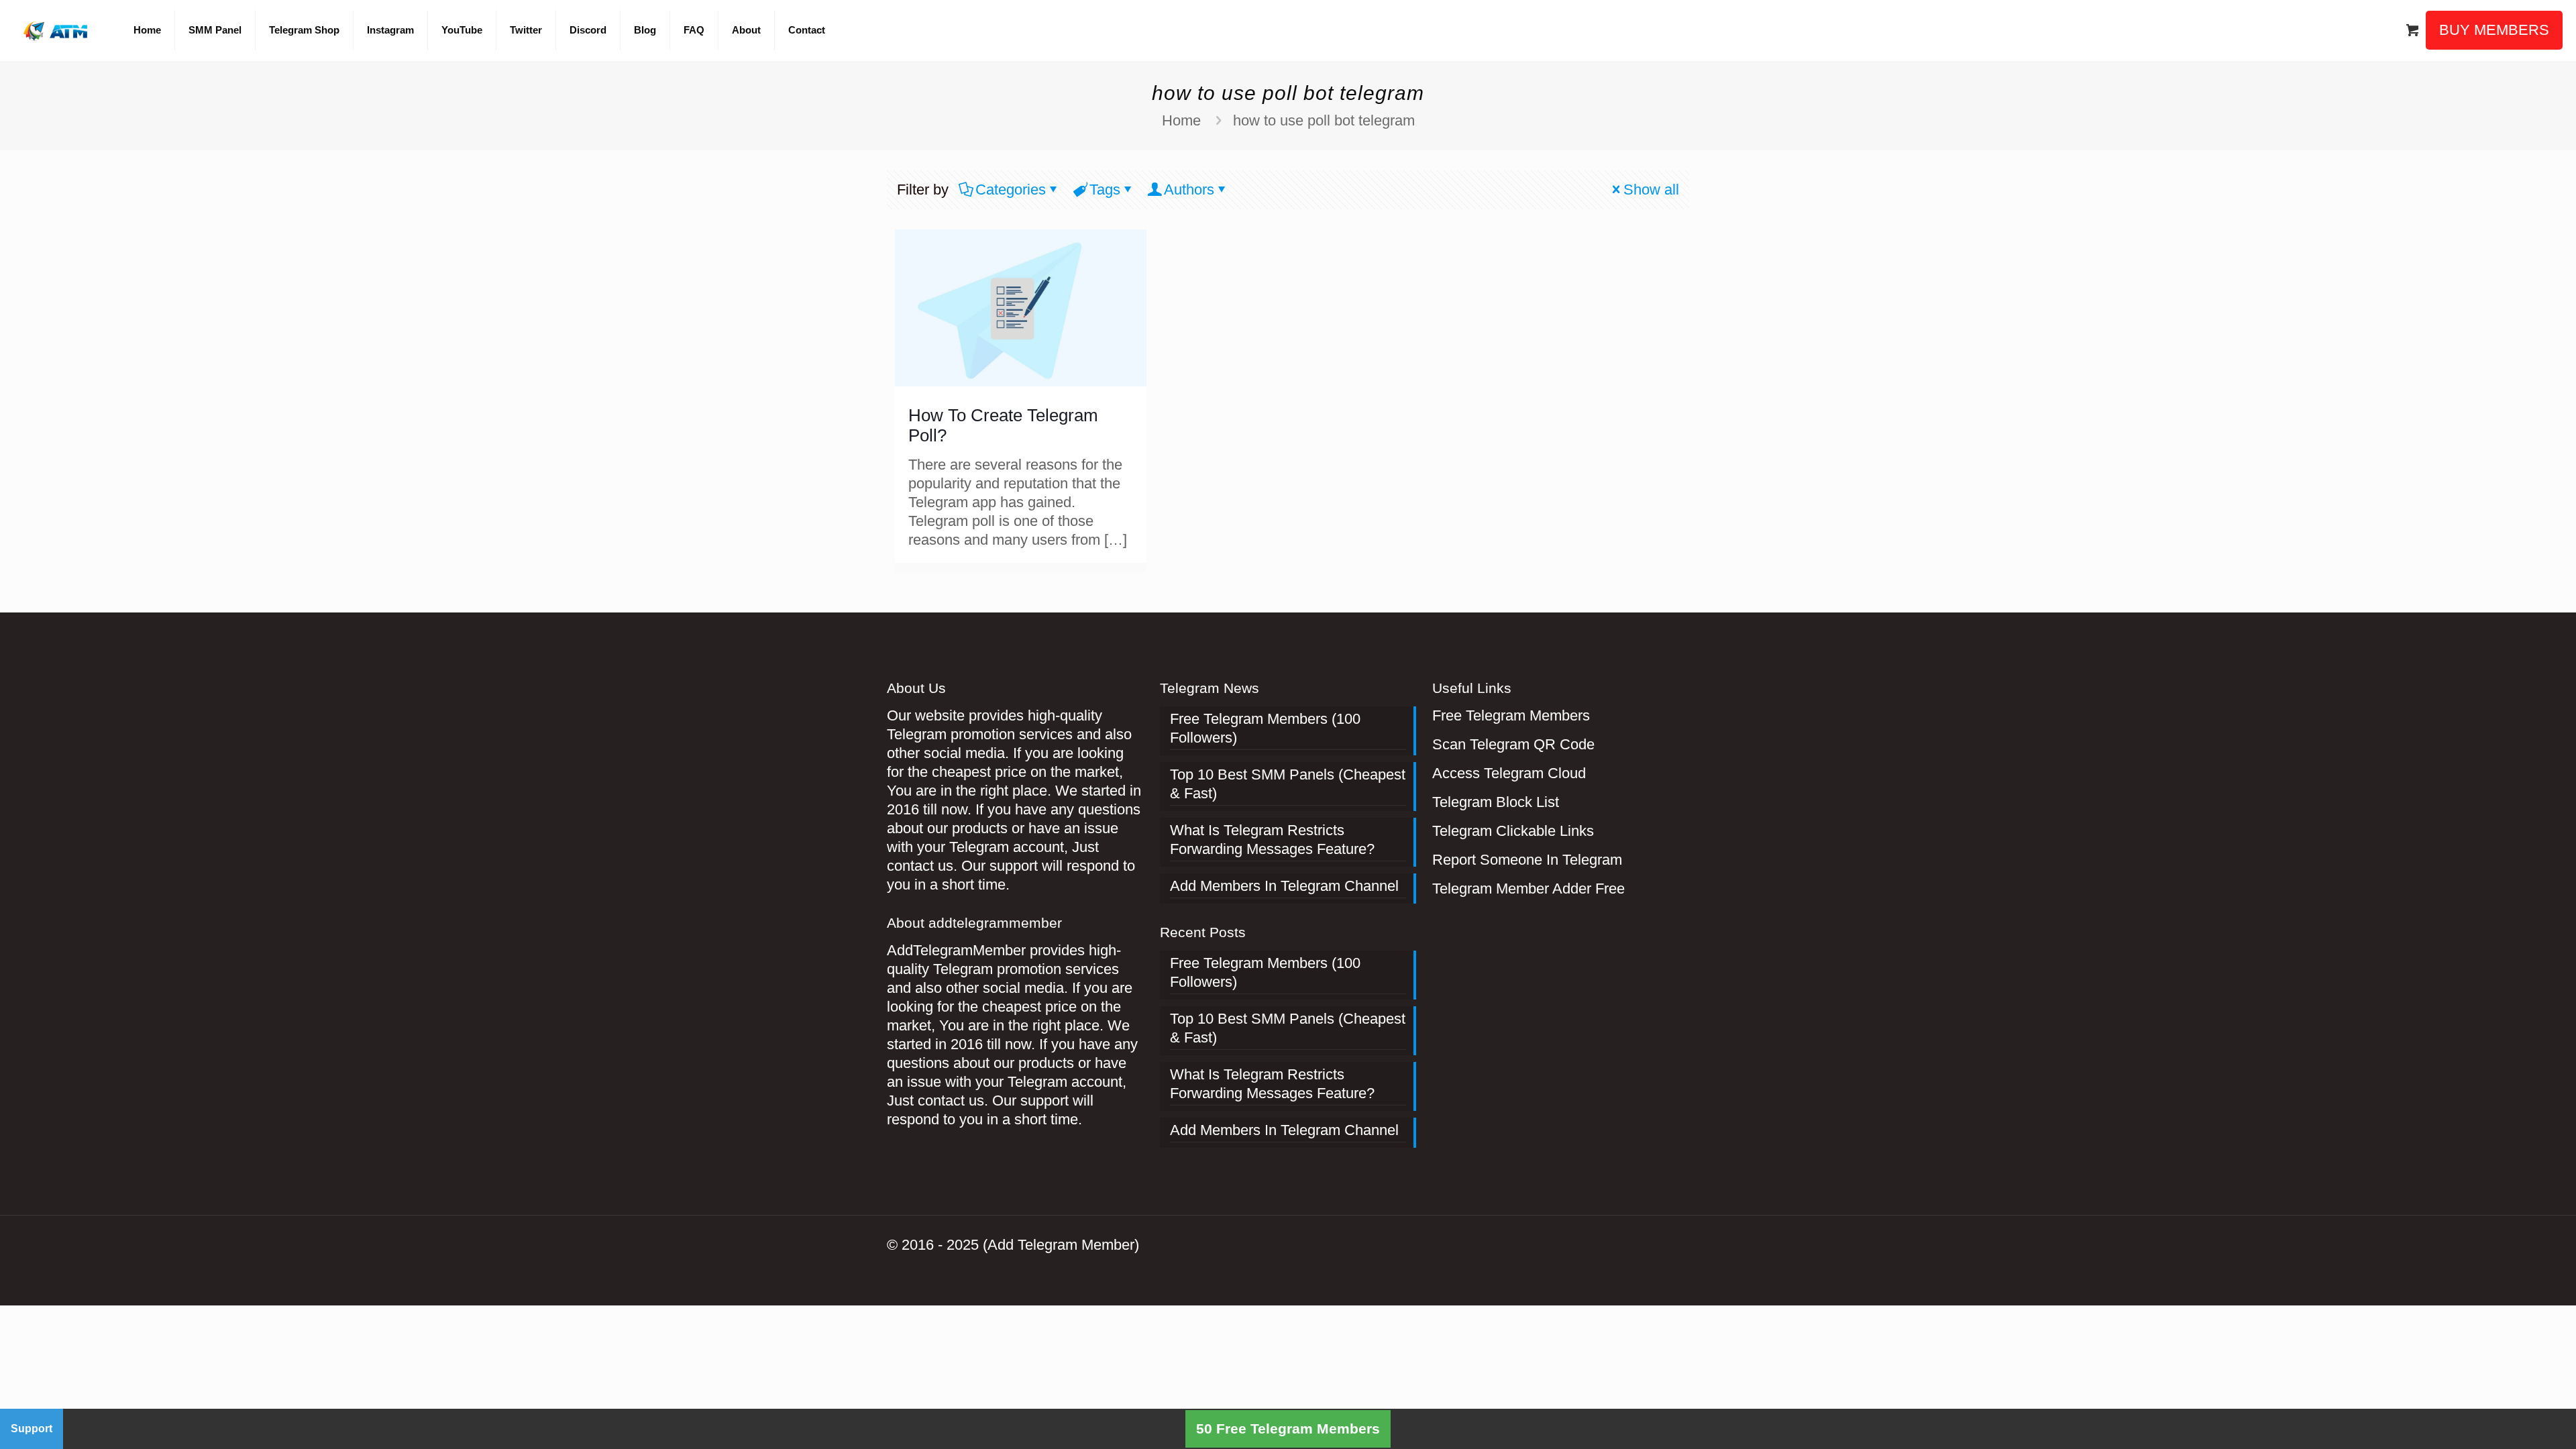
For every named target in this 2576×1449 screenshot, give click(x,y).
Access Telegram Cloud (1509, 773)
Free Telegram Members (1511, 715)
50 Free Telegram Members (1288, 1429)
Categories (1011, 190)
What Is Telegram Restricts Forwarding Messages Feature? (1272, 840)
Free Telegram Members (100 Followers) (1265, 728)
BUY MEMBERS (2494, 30)
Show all (1651, 190)
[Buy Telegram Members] (57, 30)
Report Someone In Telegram (1527, 860)
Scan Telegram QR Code (1513, 744)
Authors (1189, 190)
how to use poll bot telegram (1324, 120)
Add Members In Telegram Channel (1284, 886)
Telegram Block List (1496, 802)
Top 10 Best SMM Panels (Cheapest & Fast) (1288, 784)
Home (1181, 120)
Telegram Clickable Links (1513, 831)
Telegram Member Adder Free (1528, 889)
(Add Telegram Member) (1061, 1245)
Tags (1105, 190)
